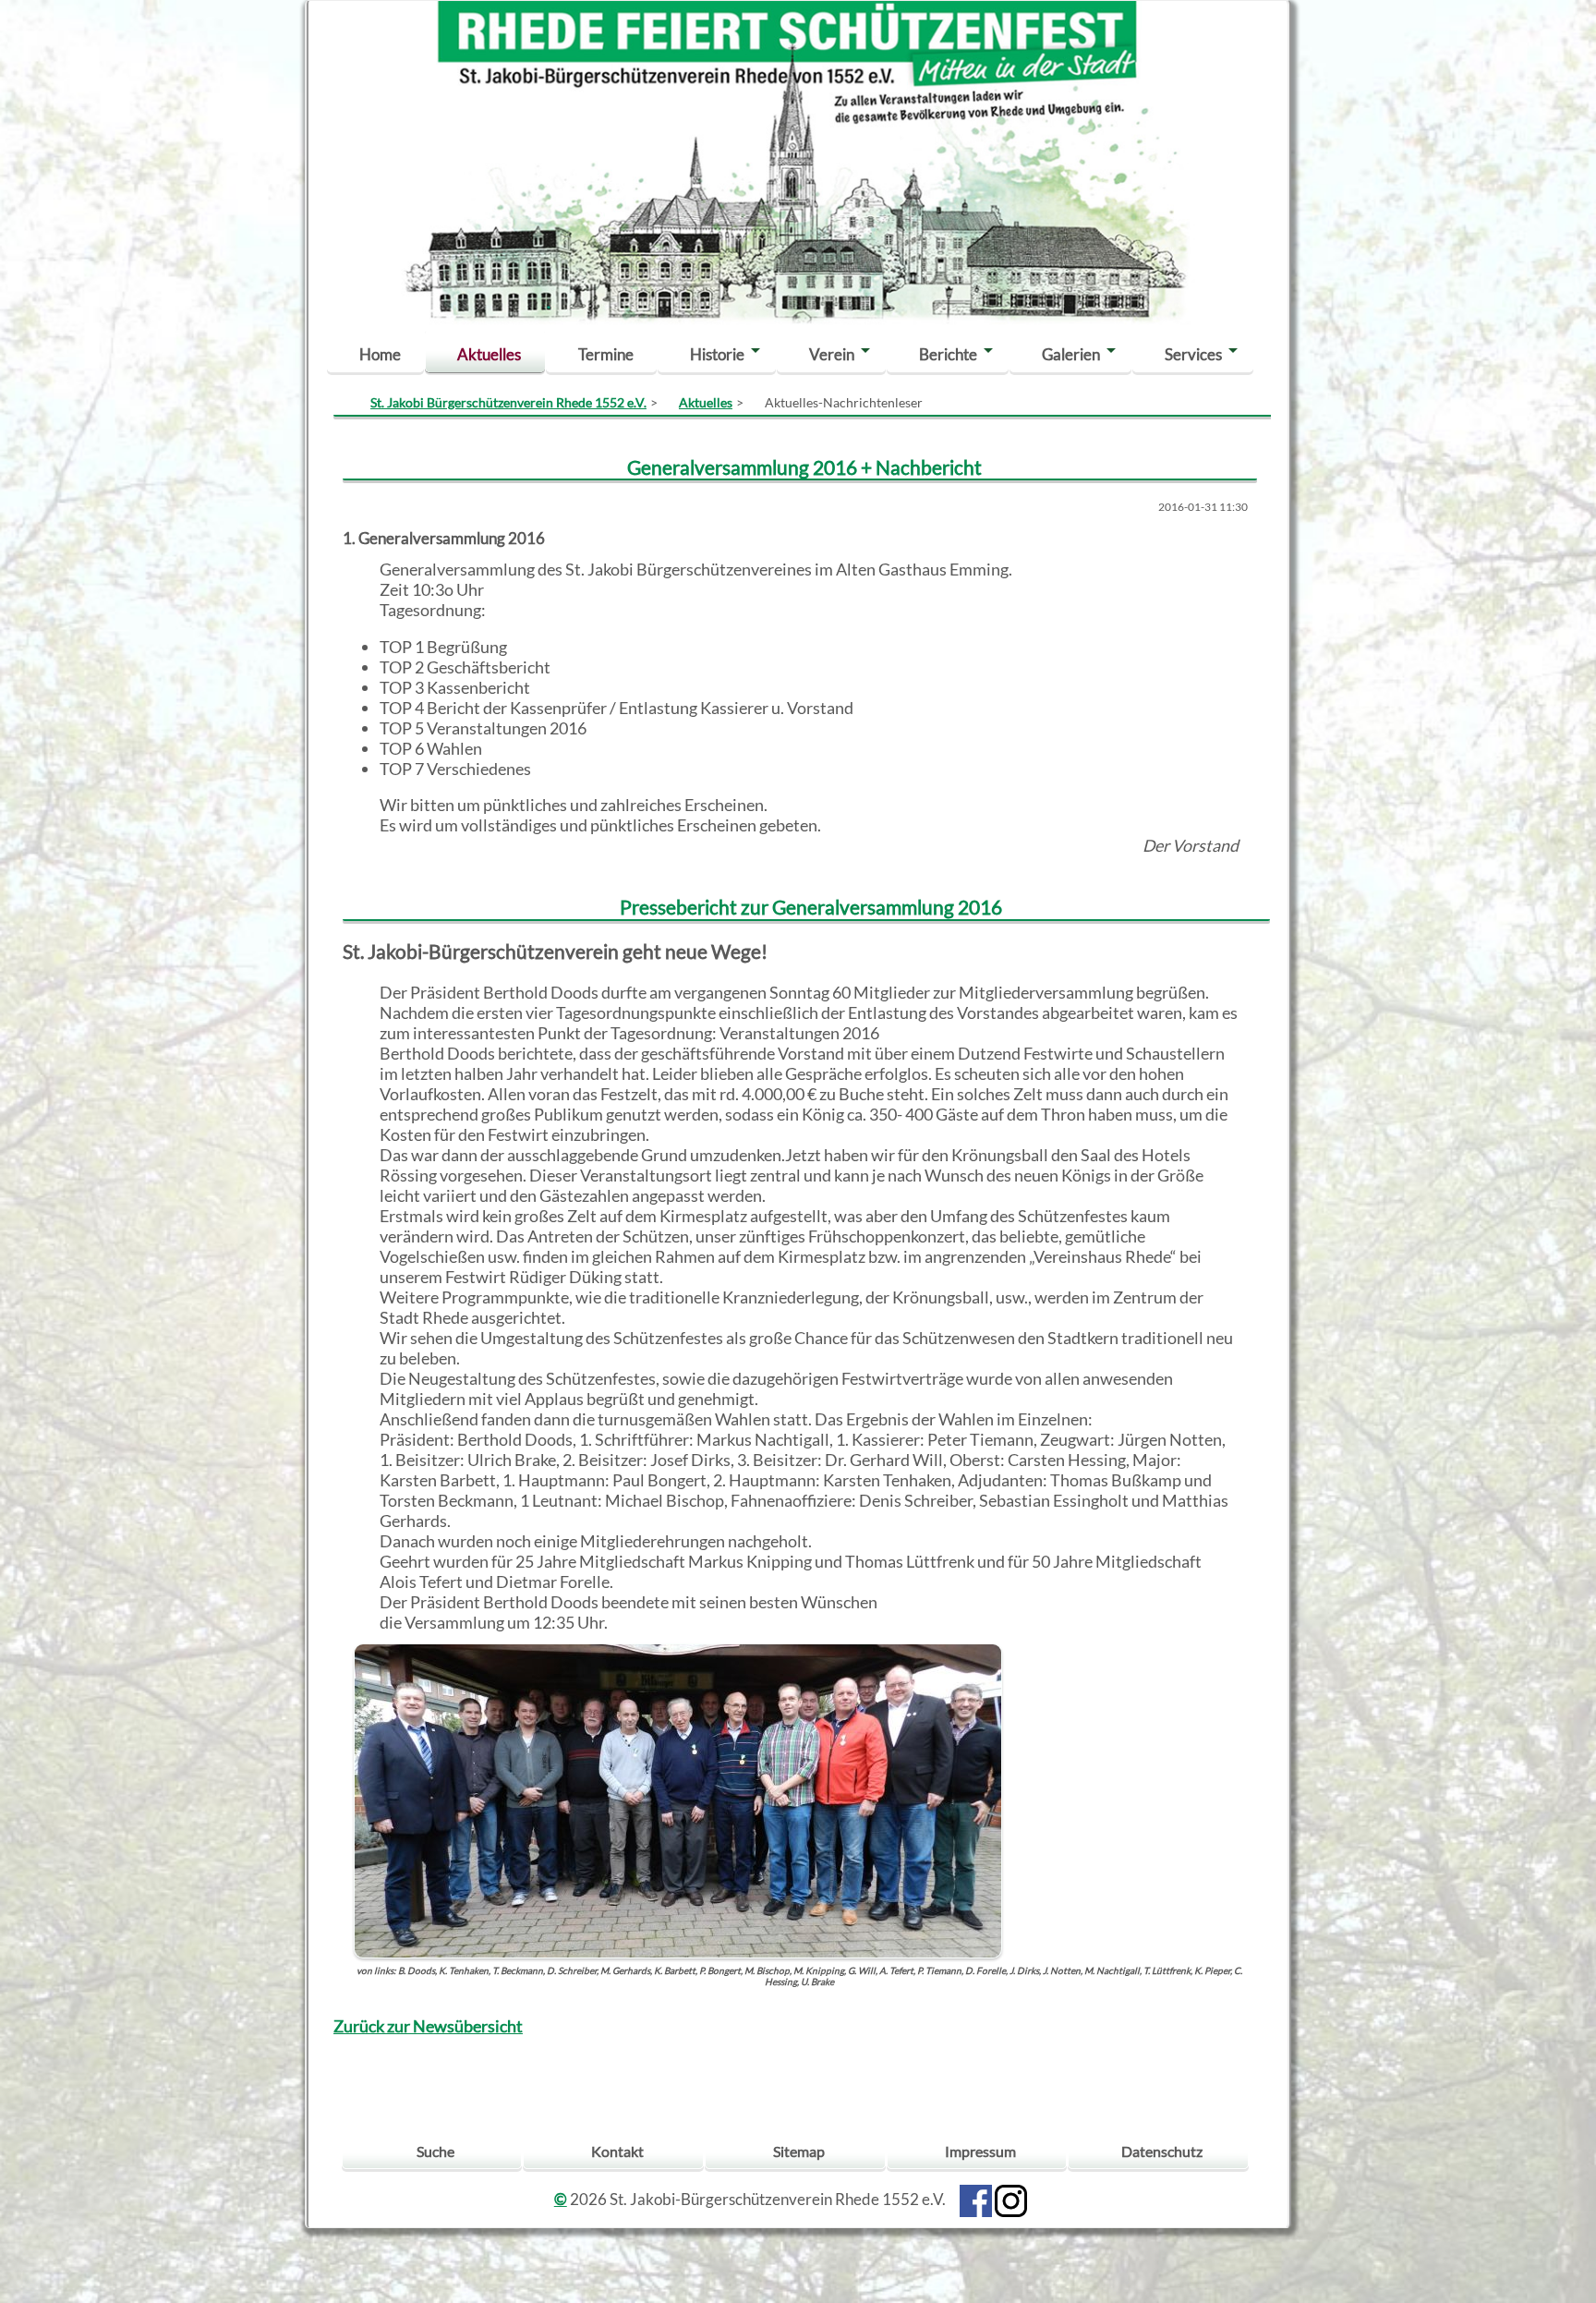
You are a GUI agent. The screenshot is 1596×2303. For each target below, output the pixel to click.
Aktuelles (489, 354)
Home (380, 354)
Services (1193, 354)
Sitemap (799, 2151)
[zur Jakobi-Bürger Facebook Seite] (976, 2199)
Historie (717, 354)
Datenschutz (1162, 2151)
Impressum (980, 2151)
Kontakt (617, 2151)
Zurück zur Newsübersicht (428, 2026)
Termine (606, 354)
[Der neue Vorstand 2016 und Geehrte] (678, 1799)
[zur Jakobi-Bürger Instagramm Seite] (1011, 2199)
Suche (435, 2151)
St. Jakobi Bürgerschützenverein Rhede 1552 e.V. (508, 402)
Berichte (948, 354)
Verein (832, 354)
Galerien (1071, 354)
